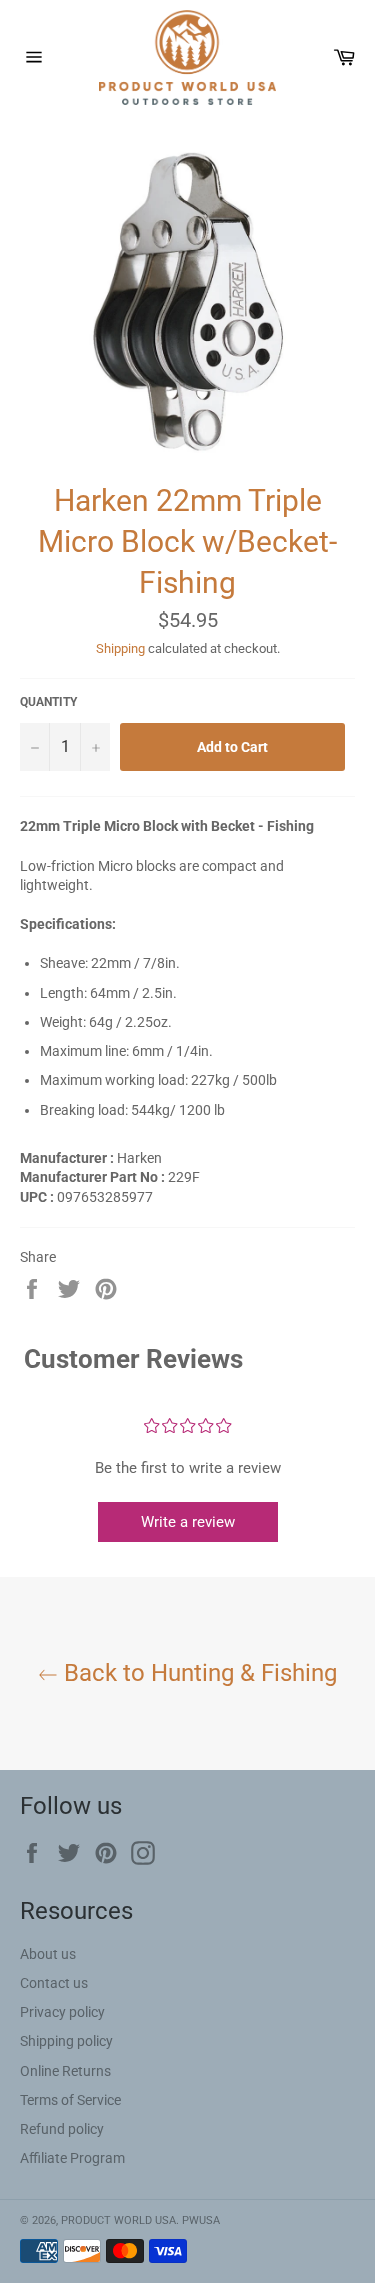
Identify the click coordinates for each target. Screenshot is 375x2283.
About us (48, 1954)
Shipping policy (66, 2041)
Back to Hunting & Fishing (197, 1673)
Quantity (48, 702)
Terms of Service (70, 2100)
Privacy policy (62, 2012)
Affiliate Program (72, 2158)
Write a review (188, 1522)
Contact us (54, 1983)
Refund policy (62, 2129)
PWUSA (201, 2220)
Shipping (120, 648)
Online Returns (65, 2071)
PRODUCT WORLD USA (118, 2220)
